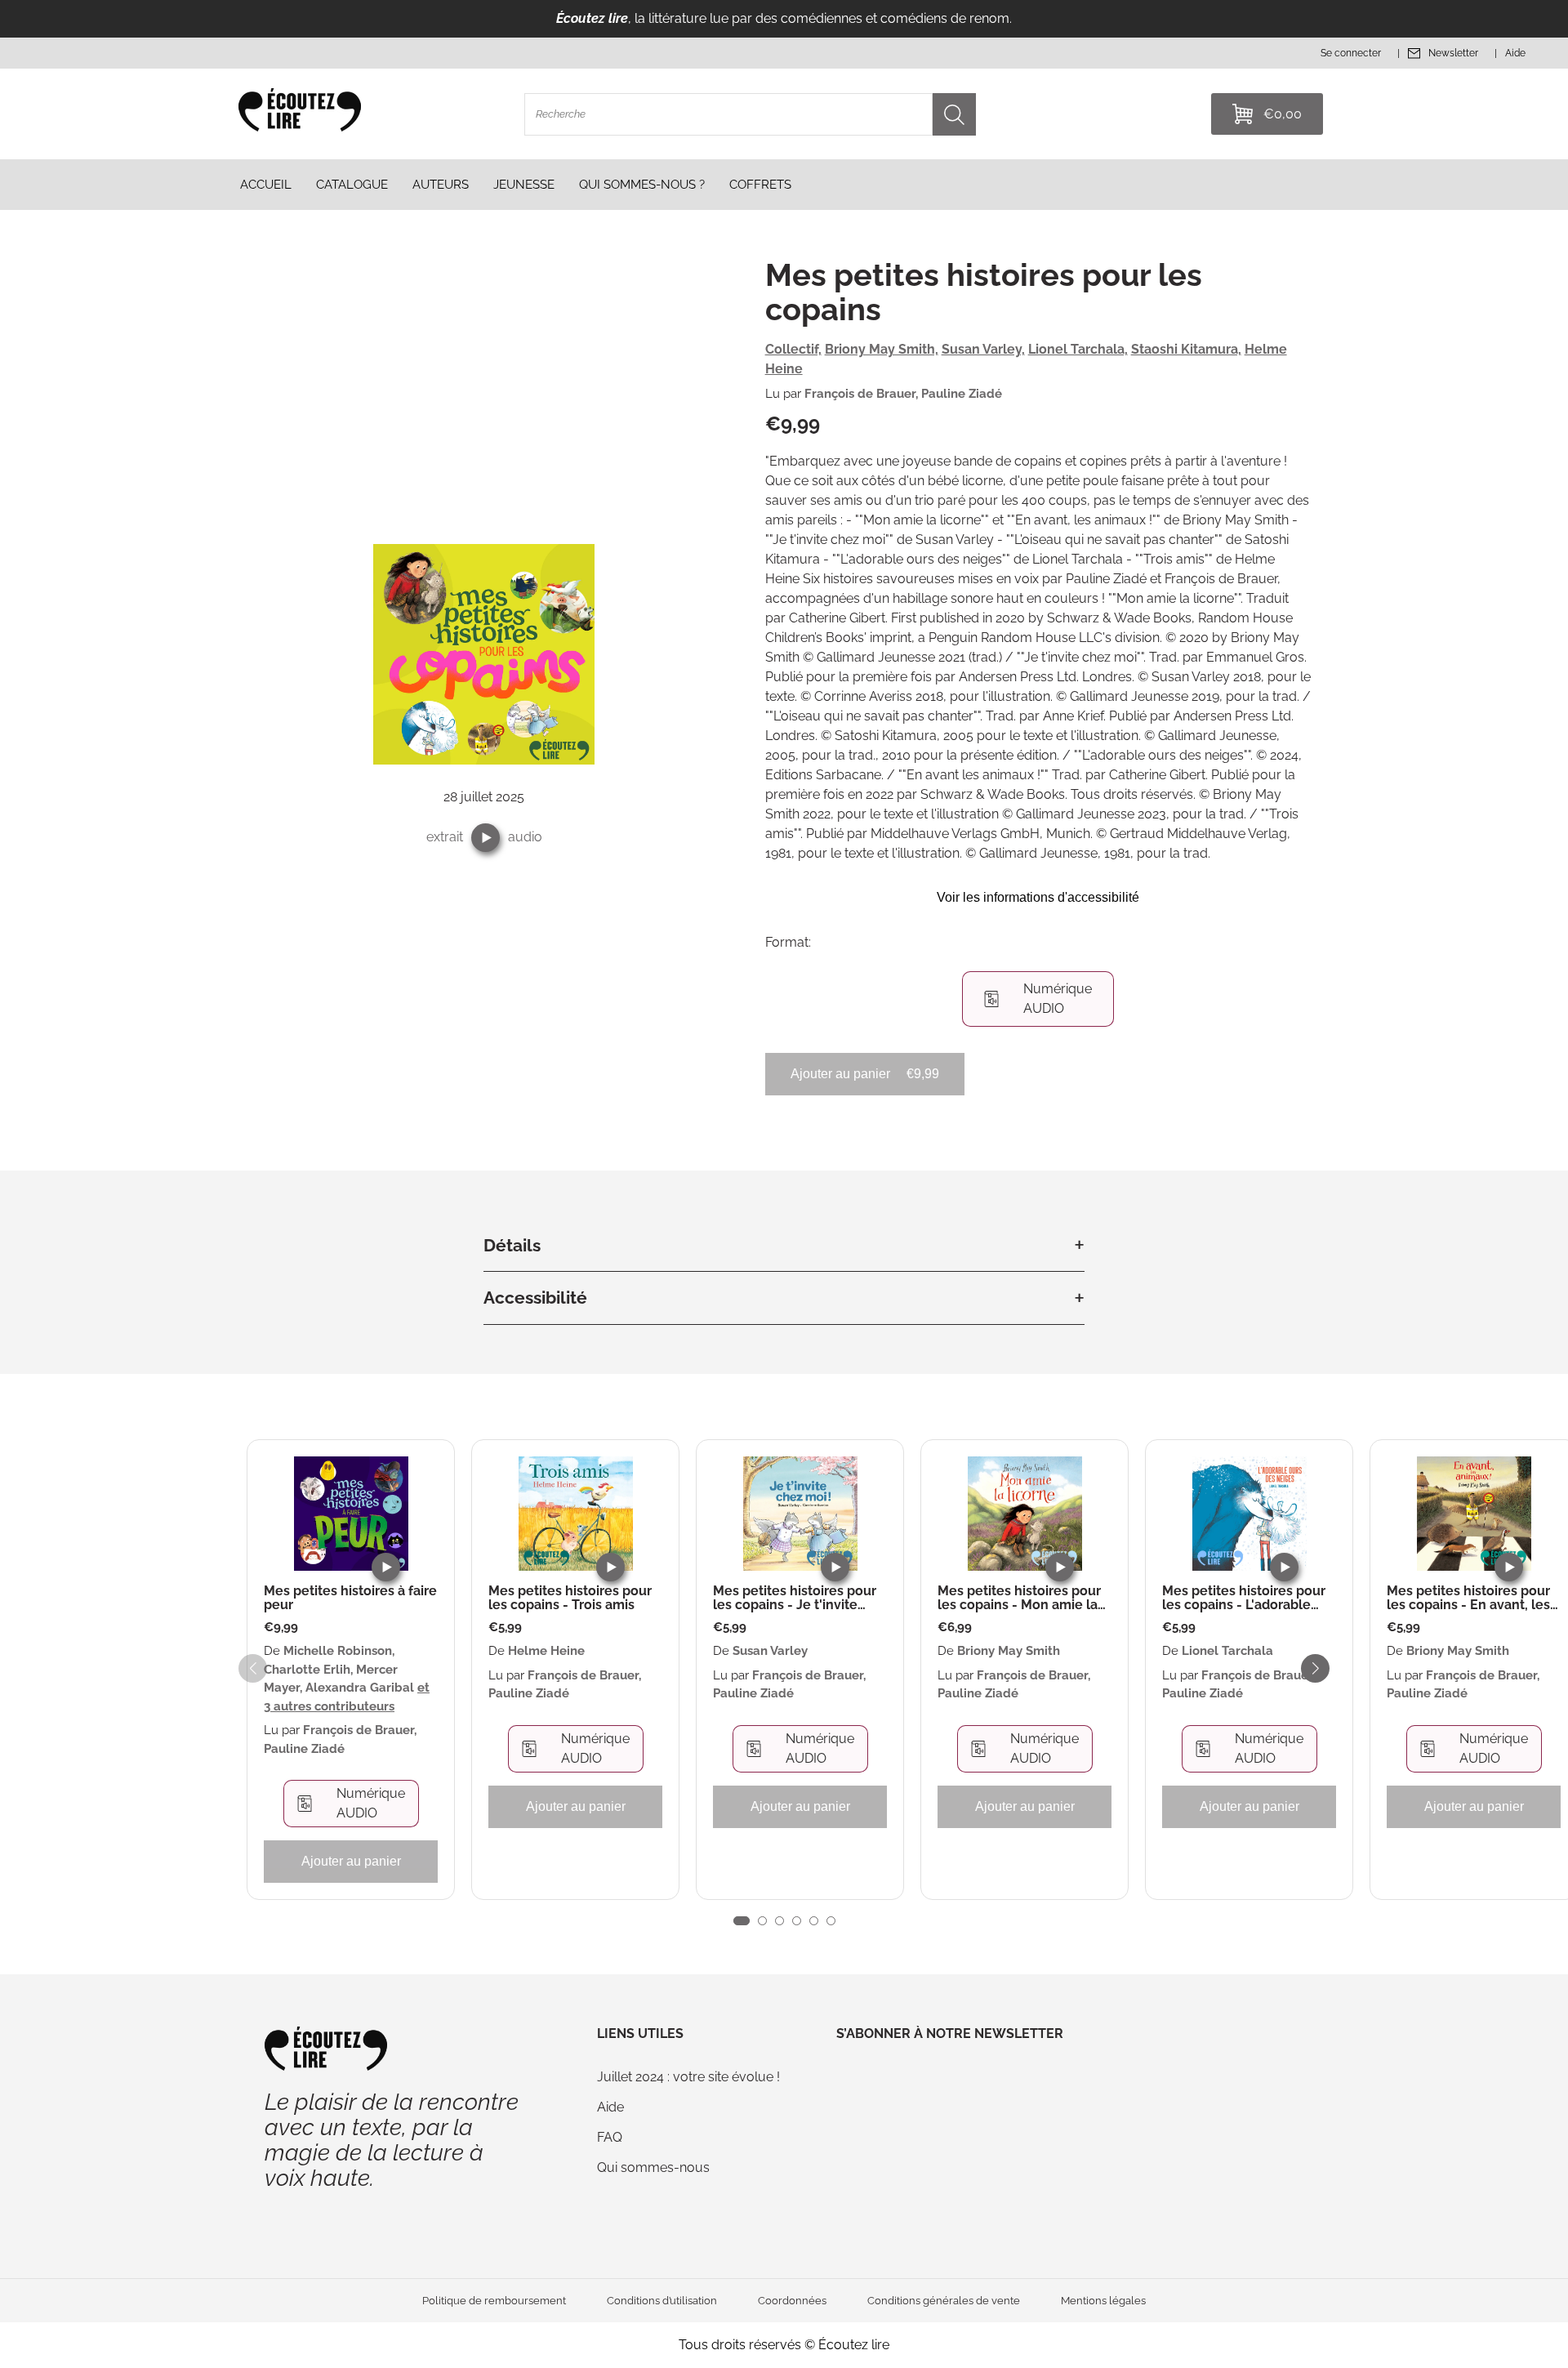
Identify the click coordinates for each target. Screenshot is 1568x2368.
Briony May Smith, (882, 349)
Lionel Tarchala (1227, 1651)
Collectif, (793, 349)
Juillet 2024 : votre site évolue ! (688, 2077)
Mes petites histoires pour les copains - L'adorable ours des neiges (1244, 1598)
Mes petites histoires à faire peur (350, 1598)
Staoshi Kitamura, (1186, 349)
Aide (610, 2107)
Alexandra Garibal (360, 1688)
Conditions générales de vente (944, 2301)
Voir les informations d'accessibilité (1038, 897)
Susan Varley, (983, 349)
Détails (512, 1245)
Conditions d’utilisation (662, 2301)
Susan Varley (770, 1651)
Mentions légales (1103, 2301)
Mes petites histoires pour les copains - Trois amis (570, 1598)
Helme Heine (546, 1651)
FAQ (610, 2137)
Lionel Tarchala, (1078, 349)
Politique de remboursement (494, 2301)
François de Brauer (860, 394)
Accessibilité (535, 1298)
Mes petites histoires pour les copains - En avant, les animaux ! (1468, 1598)
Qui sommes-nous (653, 2167)
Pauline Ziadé (962, 394)
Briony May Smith (1009, 1651)
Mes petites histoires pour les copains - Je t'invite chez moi (795, 1598)
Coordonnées (792, 2301)
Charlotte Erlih (307, 1670)
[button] (486, 838)
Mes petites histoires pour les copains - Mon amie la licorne (1019, 1598)
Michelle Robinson (338, 1651)
